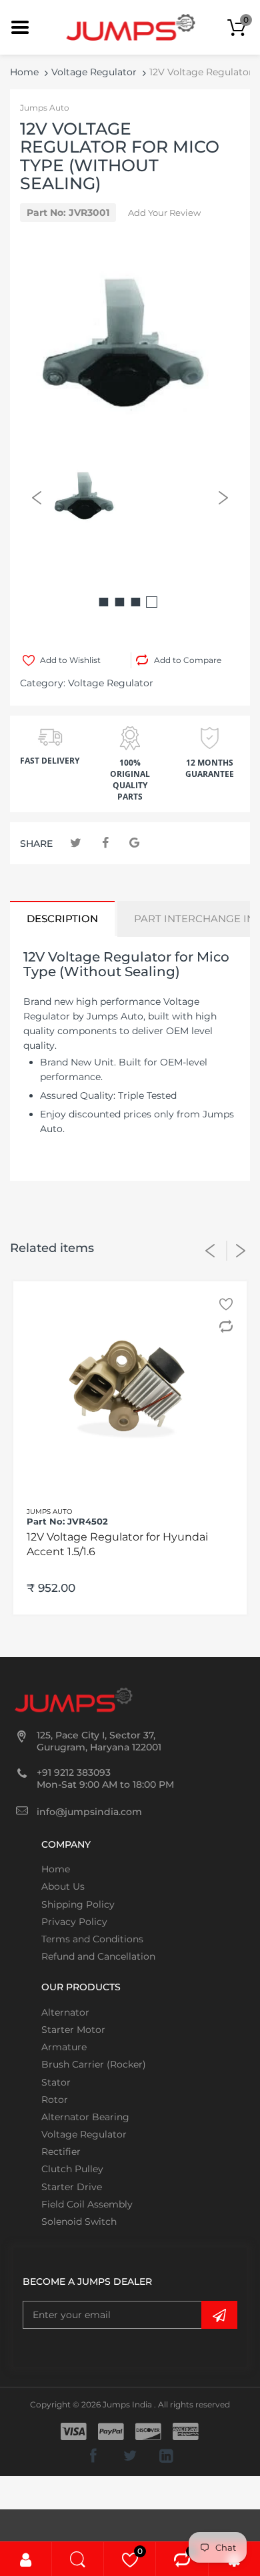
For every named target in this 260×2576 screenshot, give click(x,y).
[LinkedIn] (166, 2455)
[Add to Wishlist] (228, 1304)
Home (24, 72)
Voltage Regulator (94, 72)
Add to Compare (188, 660)
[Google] (134, 843)
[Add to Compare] (228, 1327)
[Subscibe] (219, 2315)
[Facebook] (105, 843)
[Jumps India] (130, 27)
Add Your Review (164, 213)
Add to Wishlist (70, 660)
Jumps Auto (45, 108)
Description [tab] (62, 919)
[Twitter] (76, 843)
